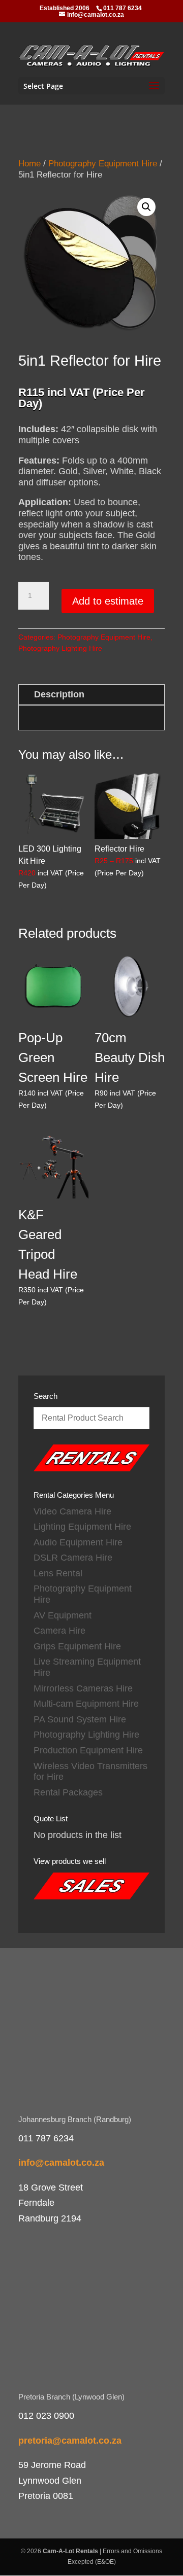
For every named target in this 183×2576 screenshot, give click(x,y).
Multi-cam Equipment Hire (86, 1704)
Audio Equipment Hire (78, 1542)
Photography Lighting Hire (60, 648)
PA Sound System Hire (80, 1719)
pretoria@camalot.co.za (70, 2441)
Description (59, 694)
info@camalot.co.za (61, 2163)
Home (29, 164)
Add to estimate (108, 601)
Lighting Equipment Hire (82, 1527)
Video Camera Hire (72, 1511)
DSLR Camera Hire (73, 1558)
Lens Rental (58, 1573)
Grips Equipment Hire (77, 1646)
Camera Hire (59, 1631)
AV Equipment (63, 1615)
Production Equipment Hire (88, 1750)
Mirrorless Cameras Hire (83, 1688)
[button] (146, 207)
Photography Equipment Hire (103, 164)
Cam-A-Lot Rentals (70, 2551)
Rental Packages (68, 1792)
